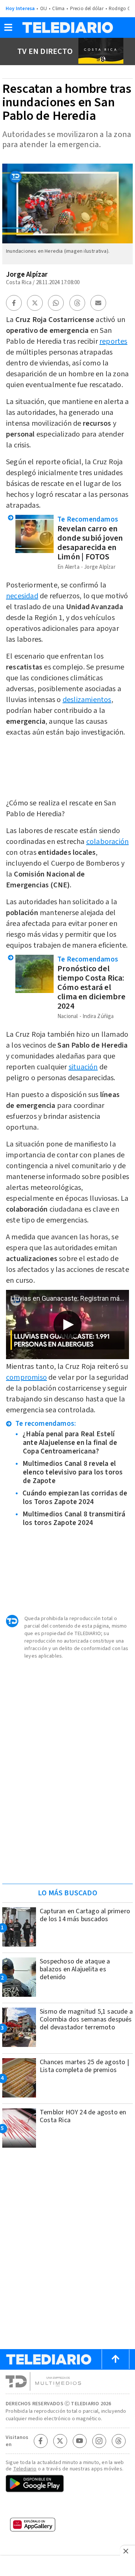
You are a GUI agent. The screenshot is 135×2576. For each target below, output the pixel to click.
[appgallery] (67, 2527)
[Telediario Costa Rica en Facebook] (40, 2441)
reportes (113, 341)
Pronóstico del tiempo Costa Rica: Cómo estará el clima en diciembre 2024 (91, 987)
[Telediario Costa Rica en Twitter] (60, 2441)
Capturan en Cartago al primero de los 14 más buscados (85, 1915)
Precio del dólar (87, 9)
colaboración (107, 842)
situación (83, 1067)
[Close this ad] (127, 2551)
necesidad (22, 596)
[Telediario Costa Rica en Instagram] (99, 2441)
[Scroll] (115, 2359)
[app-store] (67, 2507)
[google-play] (67, 2484)
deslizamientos (87, 700)
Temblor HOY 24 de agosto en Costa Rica (83, 2116)
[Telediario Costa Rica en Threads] (118, 2441)
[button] (8, 30)
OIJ (44, 9)
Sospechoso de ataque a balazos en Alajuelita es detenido (75, 1969)
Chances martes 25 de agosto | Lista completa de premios (84, 2066)
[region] (67, 1830)
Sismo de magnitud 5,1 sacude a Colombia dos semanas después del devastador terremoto (86, 2019)
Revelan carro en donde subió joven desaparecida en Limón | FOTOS (90, 543)
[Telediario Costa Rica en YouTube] (79, 2441)
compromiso (26, 1377)
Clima (58, 9)
